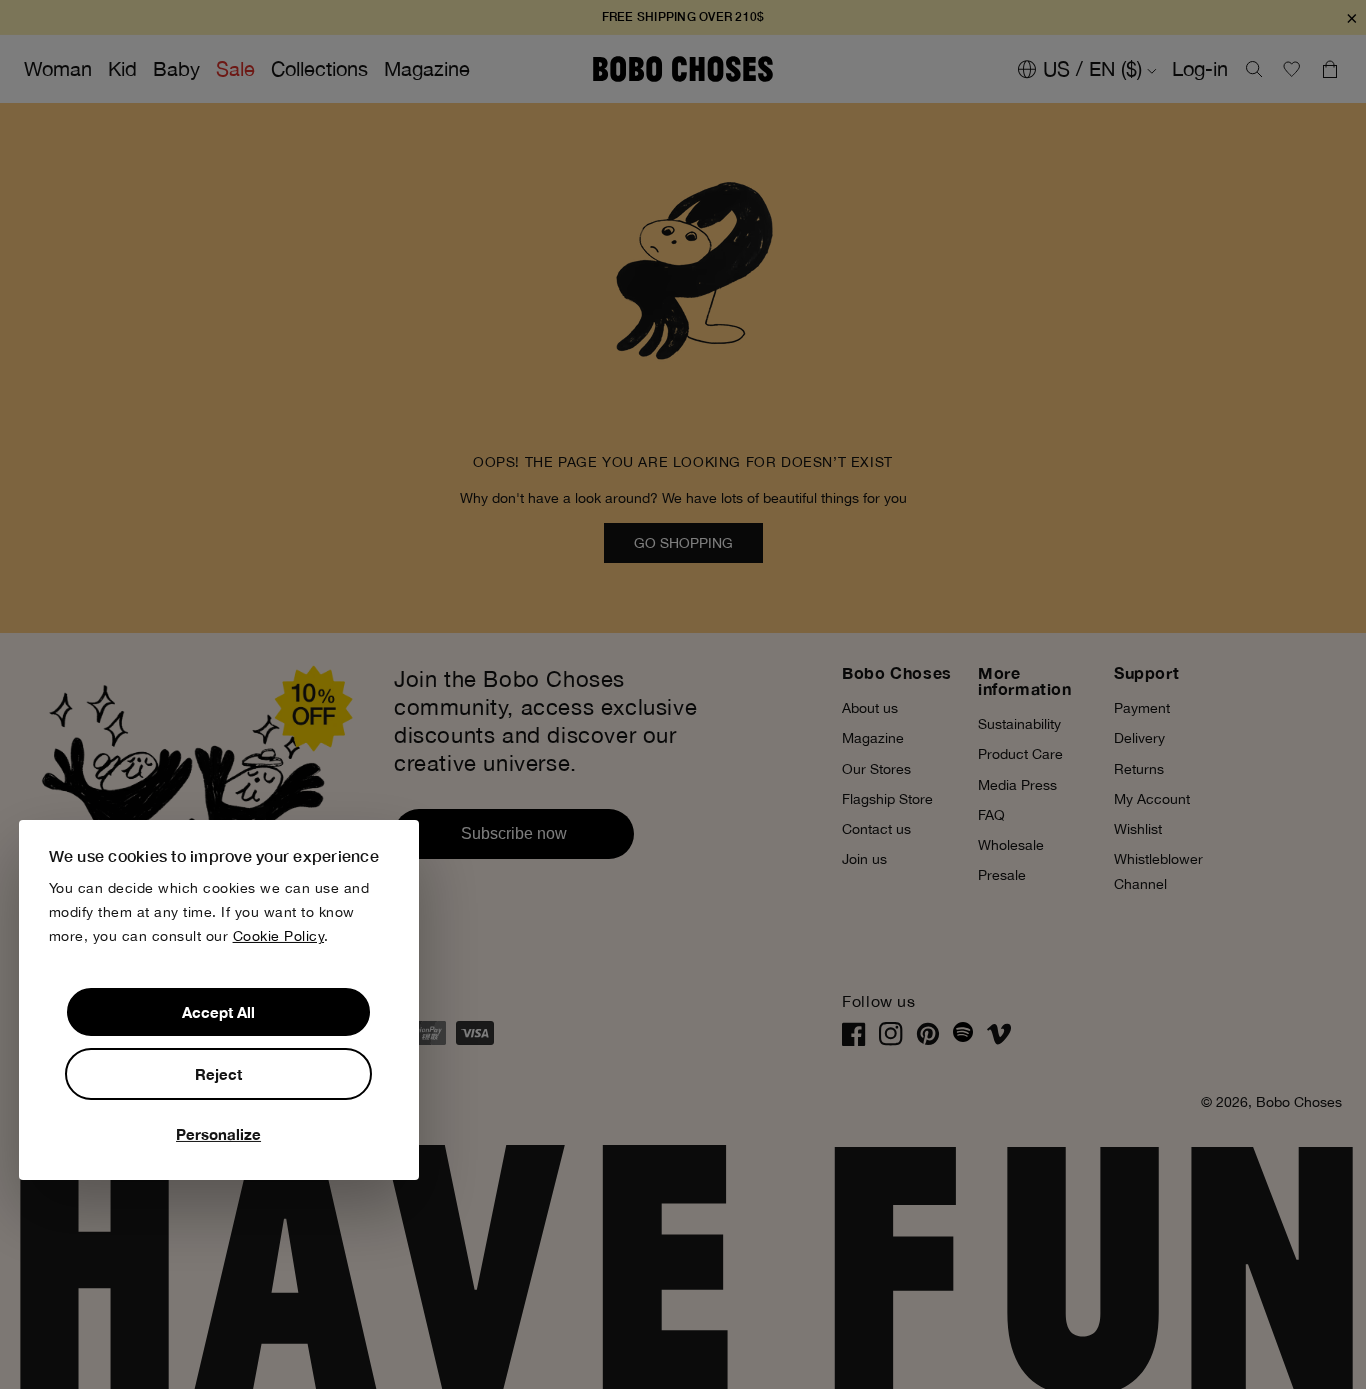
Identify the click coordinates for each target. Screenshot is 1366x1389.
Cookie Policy (279, 936)
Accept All (218, 1012)
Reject (218, 1074)
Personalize (218, 1134)
